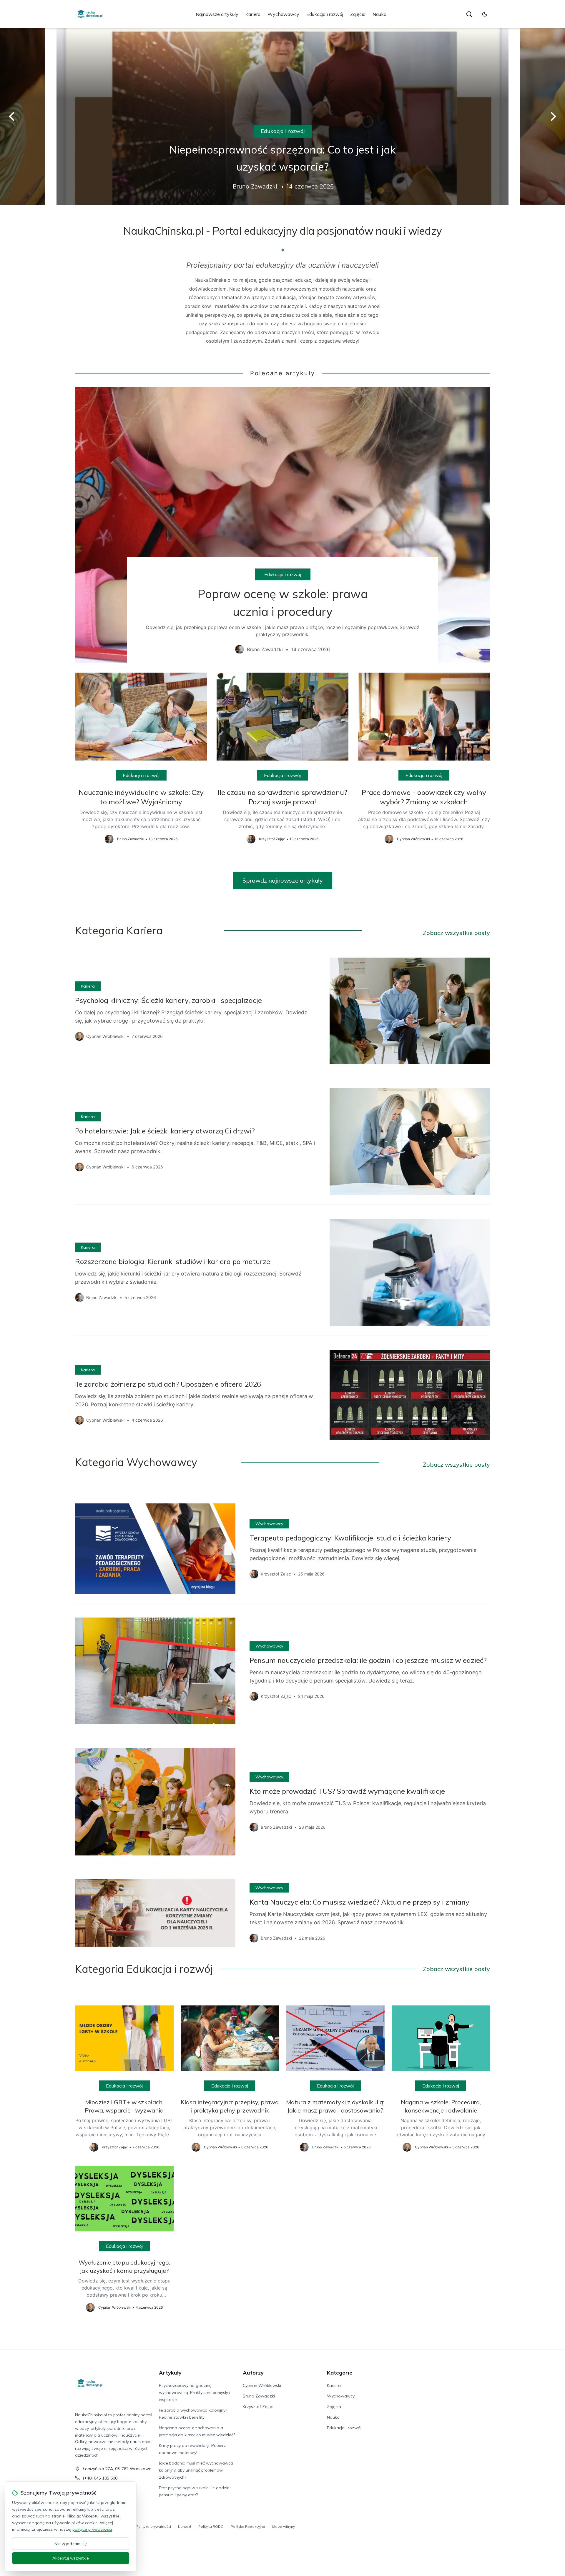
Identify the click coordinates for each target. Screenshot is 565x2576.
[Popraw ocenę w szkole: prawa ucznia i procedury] (282, 525)
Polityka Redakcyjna (248, 2526)
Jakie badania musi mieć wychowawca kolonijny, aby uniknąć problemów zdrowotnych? (196, 2470)
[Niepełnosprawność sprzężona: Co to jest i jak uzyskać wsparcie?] (282, 116)
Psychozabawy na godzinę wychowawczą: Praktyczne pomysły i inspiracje (195, 2392)
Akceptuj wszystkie (71, 2558)
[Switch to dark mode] (485, 14)
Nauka (379, 14)
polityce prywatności (92, 2529)
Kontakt (185, 2526)
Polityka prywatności (153, 2526)
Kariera (253, 14)
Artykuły (170, 2373)
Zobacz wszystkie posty (456, 933)
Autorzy (253, 2373)
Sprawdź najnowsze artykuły (283, 880)
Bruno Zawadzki (259, 2396)
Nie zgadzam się (71, 2544)
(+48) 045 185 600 (100, 2478)
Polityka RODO (211, 2526)
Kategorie (340, 2373)
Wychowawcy (283, 14)
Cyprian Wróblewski (262, 2385)
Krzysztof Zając (258, 2407)
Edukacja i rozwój (325, 14)
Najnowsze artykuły (217, 14)
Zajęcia (358, 14)
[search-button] (469, 14)
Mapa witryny (284, 2526)
